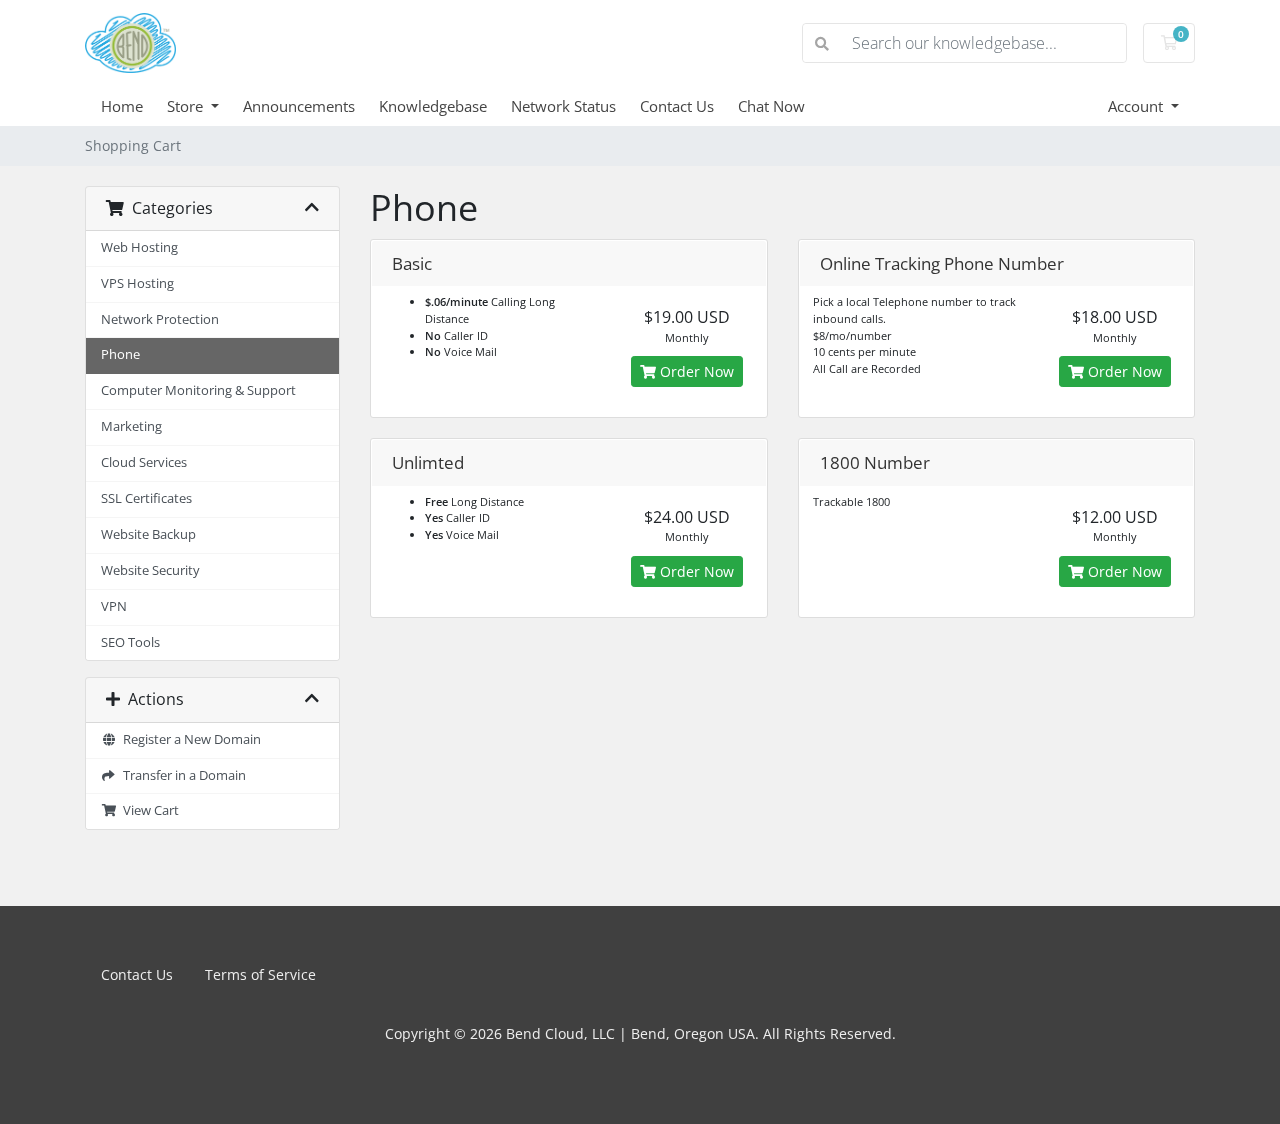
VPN (114, 606)
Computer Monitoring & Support (198, 390)
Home (122, 106)
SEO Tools (130, 642)
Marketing (131, 426)
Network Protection (160, 319)
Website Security (150, 570)
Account (1137, 106)
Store (187, 106)
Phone (120, 354)
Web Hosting (139, 247)
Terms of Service (260, 974)
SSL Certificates (146, 498)
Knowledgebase (433, 106)
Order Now (695, 371)
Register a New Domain (189, 739)
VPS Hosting (137, 283)
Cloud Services (144, 462)
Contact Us (677, 106)
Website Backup (148, 534)
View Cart (148, 810)
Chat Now (771, 106)
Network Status (563, 106)
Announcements (299, 106)
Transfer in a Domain (181, 775)
